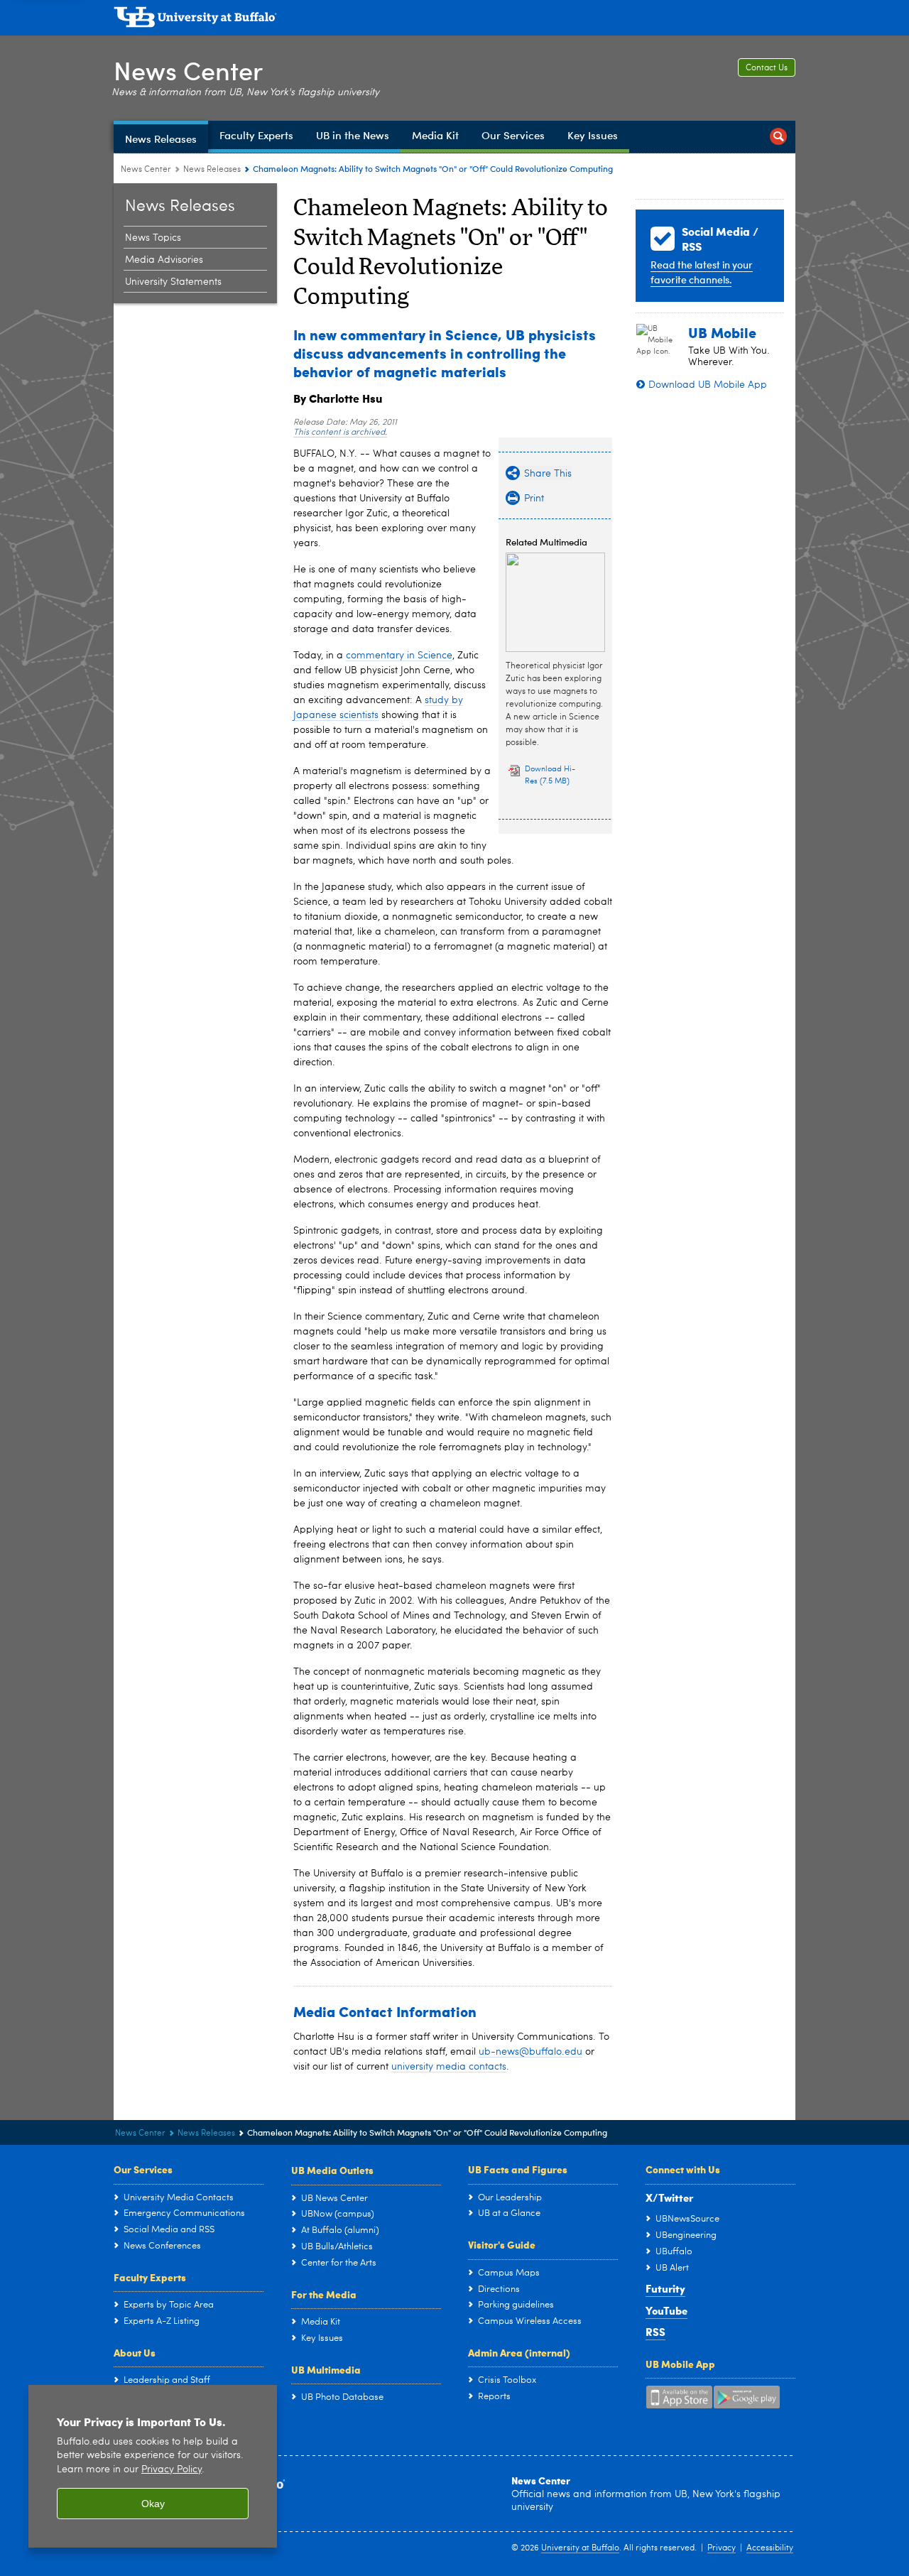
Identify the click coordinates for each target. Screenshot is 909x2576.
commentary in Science (399, 656)
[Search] (778, 137)
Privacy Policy (172, 2470)
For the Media (324, 2294)
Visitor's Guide (502, 2244)
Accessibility (770, 2548)
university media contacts (449, 2067)
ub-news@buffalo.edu (530, 2052)
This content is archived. (340, 433)
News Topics (153, 238)
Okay (153, 2504)
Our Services (143, 2169)
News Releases (212, 170)
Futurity (665, 2288)
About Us (135, 2352)
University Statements (173, 282)
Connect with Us (683, 2169)
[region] (153, 2466)
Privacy (722, 2548)
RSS (655, 2332)
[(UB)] (454, 20)
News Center (188, 70)
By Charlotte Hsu (338, 398)
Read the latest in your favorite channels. (702, 272)
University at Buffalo (580, 2548)
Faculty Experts (150, 2277)
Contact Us (767, 68)
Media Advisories (164, 260)
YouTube (666, 2310)
